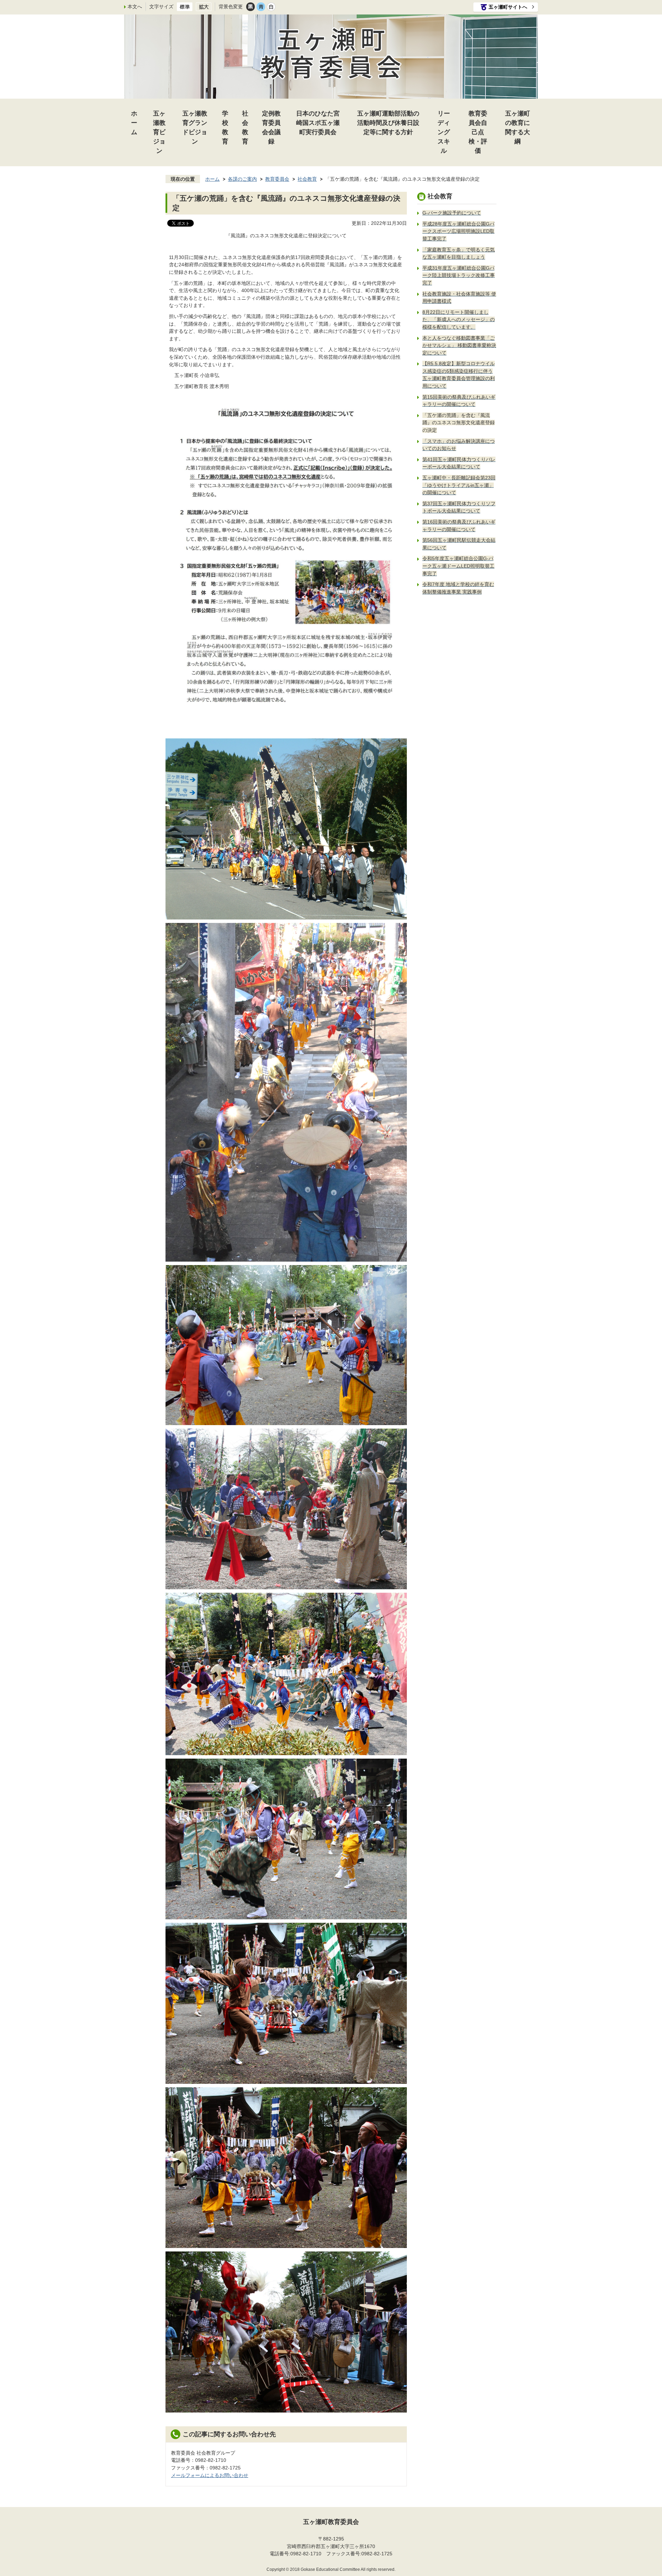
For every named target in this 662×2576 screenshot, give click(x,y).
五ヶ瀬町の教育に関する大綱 (518, 127)
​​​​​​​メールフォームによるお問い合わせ (210, 2475)
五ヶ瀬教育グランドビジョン (195, 127)
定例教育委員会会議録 (271, 127)
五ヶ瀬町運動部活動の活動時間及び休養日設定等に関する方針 (388, 123)
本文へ (135, 7)
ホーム (134, 123)
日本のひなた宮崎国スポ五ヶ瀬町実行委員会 (318, 123)
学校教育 (225, 127)
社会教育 (245, 127)
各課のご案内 (242, 179)
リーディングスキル (444, 132)
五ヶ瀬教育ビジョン (159, 132)
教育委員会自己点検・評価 (478, 132)
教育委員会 (277, 179)
